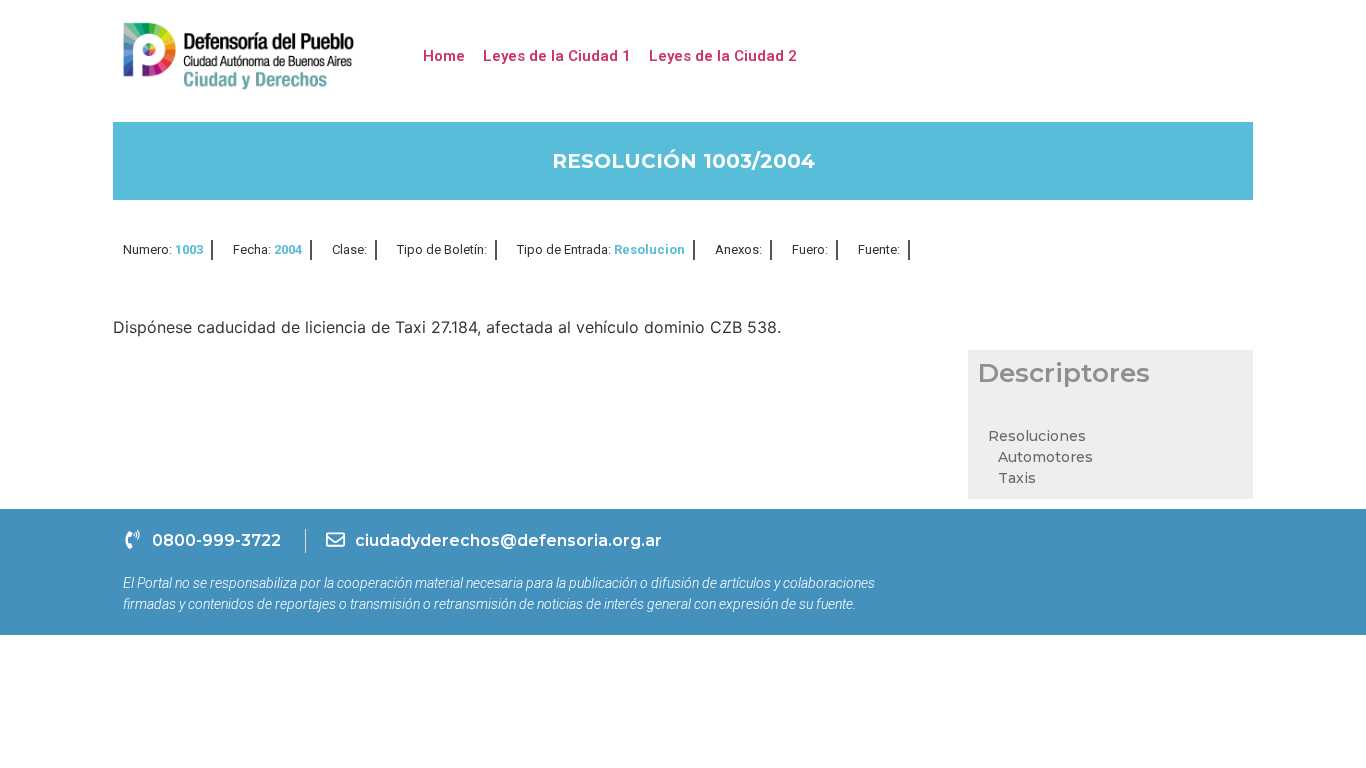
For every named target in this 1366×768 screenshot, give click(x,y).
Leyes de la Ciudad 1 (557, 56)
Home (444, 56)
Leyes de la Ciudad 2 (723, 56)
